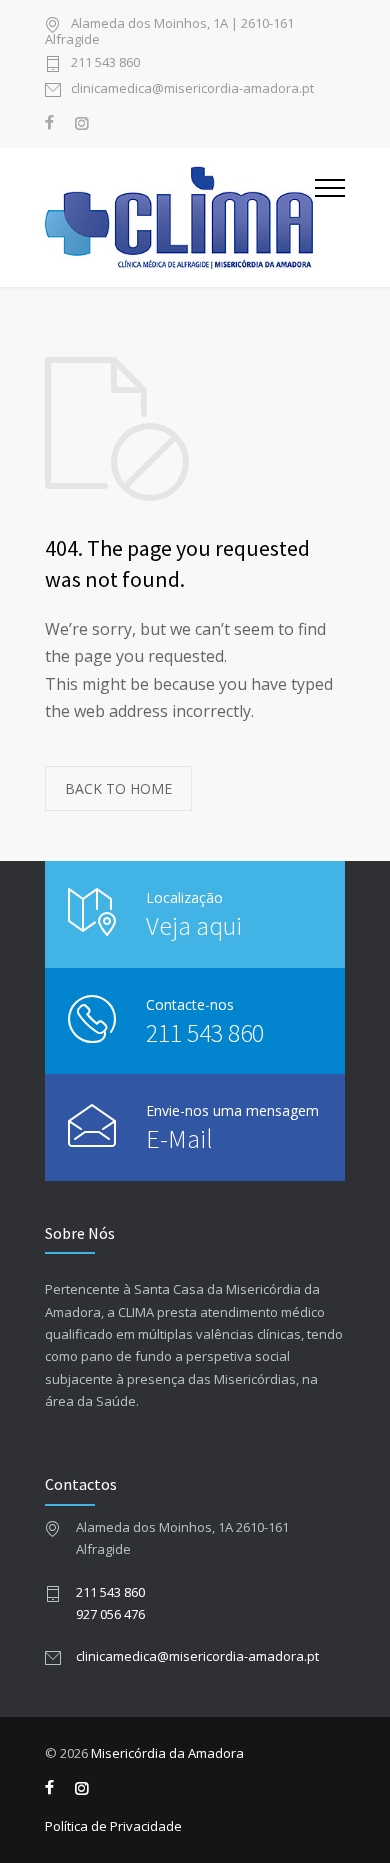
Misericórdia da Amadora (167, 1753)
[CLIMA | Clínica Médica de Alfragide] (180, 217)
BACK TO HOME (118, 788)
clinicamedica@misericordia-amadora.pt (192, 89)
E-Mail (179, 1138)
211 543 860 (105, 63)
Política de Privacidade (113, 1826)
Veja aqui (194, 925)
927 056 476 (110, 1614)
